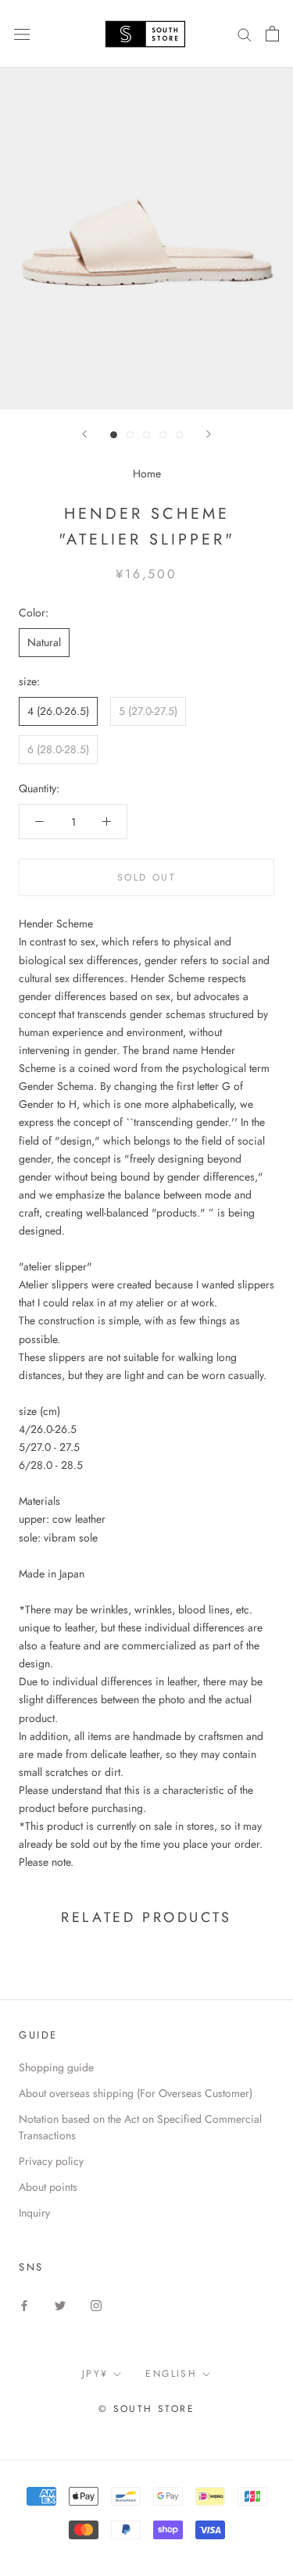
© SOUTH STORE (146, 2409)
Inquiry (34, 2213)
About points (48, 2187)
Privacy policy (51, 2161)
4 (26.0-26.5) (58, 711)
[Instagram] (96, 2304)
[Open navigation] (22, 34)
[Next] (209, 434)
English (171, 2374)
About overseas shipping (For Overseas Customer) (136, 2093)
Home (147, 473)
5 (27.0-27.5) (148, 711)
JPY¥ (95, 2374)
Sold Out (146, 877)
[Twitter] (60, 2304)
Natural (44, 642)
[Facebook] (24, 2304)
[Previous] (84, 434)
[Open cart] (272, 34)
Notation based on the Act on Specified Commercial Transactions (140, 2127)
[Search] (245, 34)
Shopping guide (56, 2067)
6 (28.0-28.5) (58, 749)
